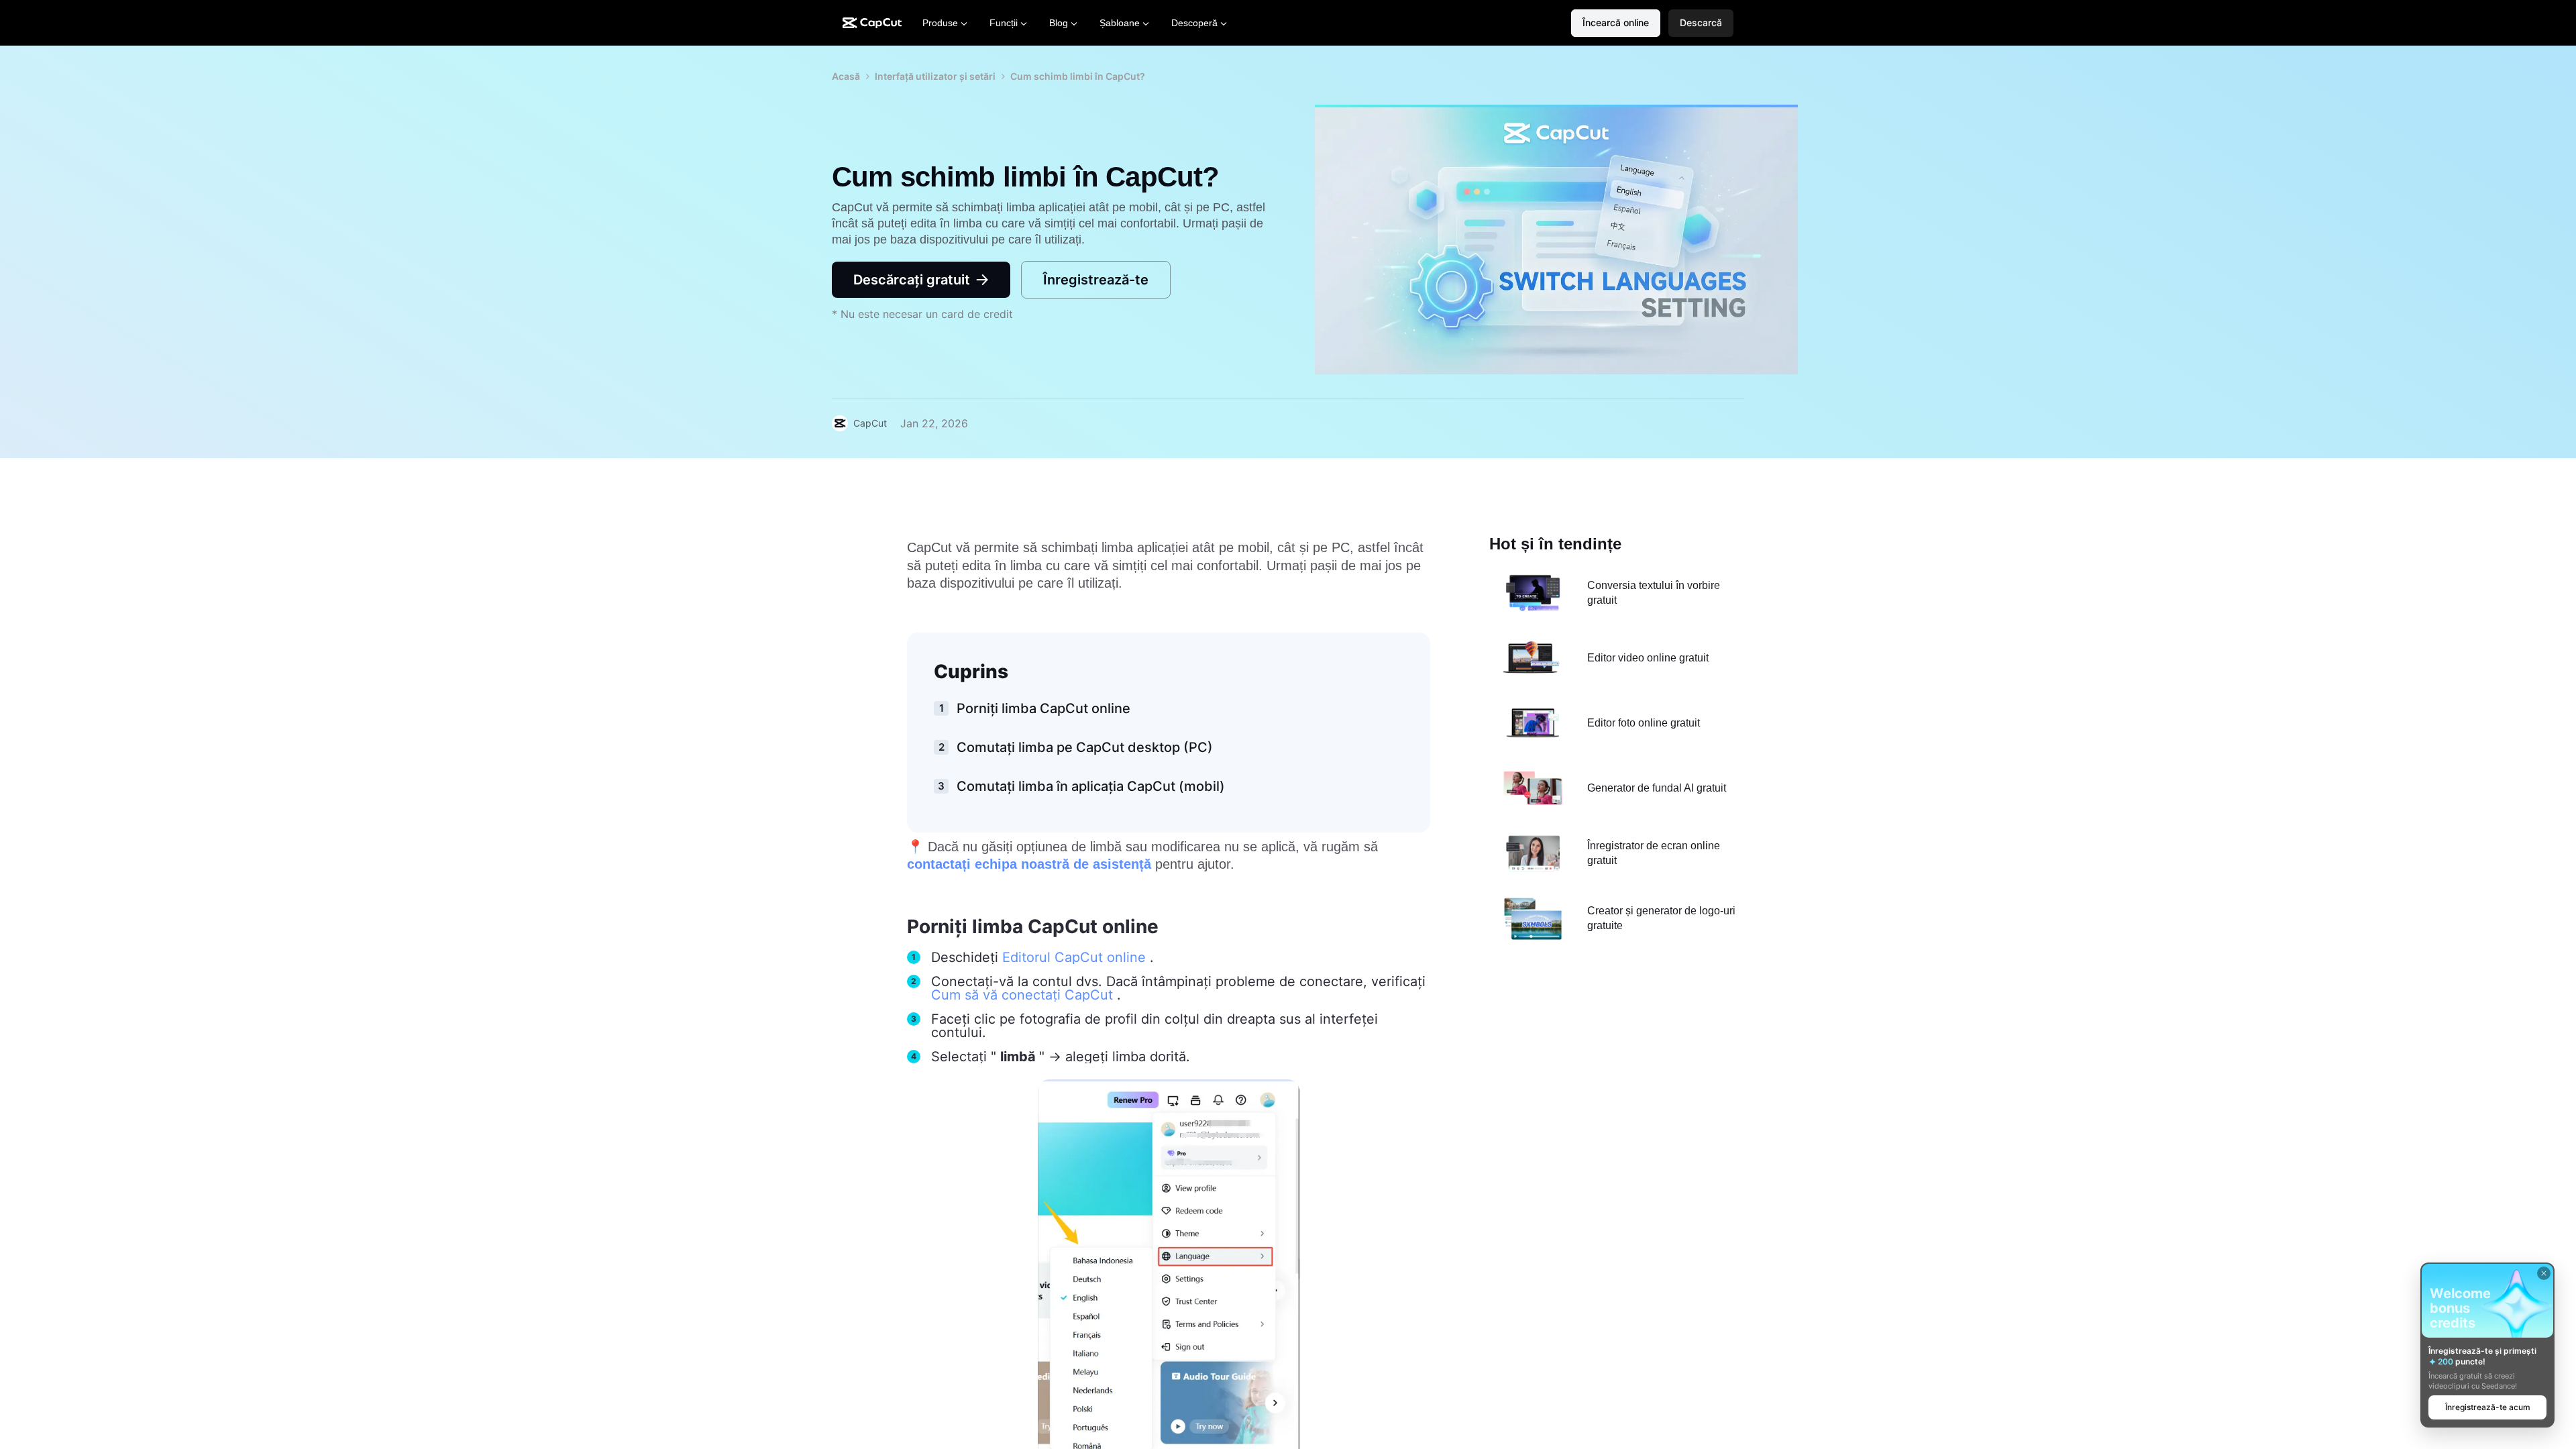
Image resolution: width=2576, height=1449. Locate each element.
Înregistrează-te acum (2488, 1407)
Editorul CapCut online (1076, 957)
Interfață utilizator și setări (935, 76)
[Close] (2544, 1273)
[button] (1701, 23)
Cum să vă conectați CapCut (1024, 995)
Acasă (846, 76)
